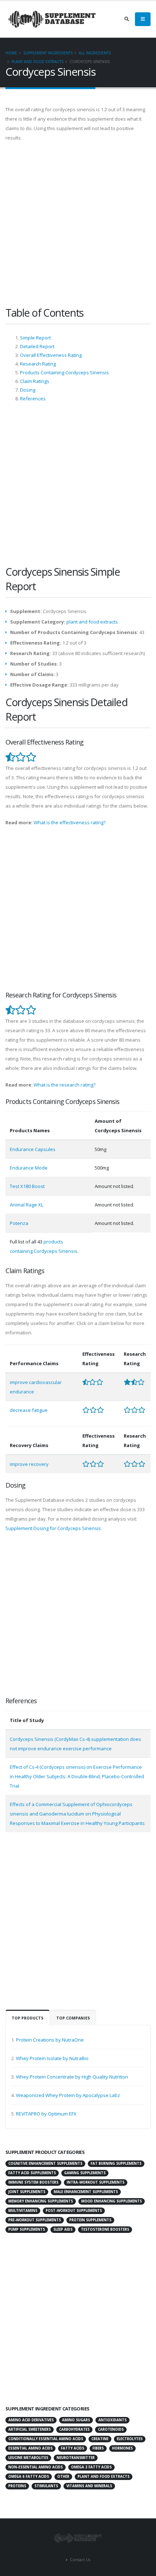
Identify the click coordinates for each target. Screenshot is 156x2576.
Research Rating (38, 364)
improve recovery (29, 1464)
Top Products (28, 2018)
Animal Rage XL (26, 1205)
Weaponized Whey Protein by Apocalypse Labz (68, 2095)
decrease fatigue (29, 1410)
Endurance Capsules (33, 1149)
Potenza (19, 1223)
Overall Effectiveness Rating (51, 355)
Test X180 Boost (27, 1186)
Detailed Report (37, 346)
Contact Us (80, 2560)
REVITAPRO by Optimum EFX (46, 2114)
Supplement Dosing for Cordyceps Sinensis (53, 1528)
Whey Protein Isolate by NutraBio (52, 2058)
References (33, 399)
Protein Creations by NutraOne (50, 2040)
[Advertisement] (78, 228)
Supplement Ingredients (48, 53)
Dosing (28, 390)
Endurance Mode (29, 1168)
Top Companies (73, 2018)
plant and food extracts (38, 62)
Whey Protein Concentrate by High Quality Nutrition (72, 2077)
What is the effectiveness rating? (70, 822)
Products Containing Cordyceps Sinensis (64, 372)
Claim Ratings (35, 381)
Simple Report (35, 338)
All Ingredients (95, 53)
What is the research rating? (65, 1085)
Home (11, 53)
